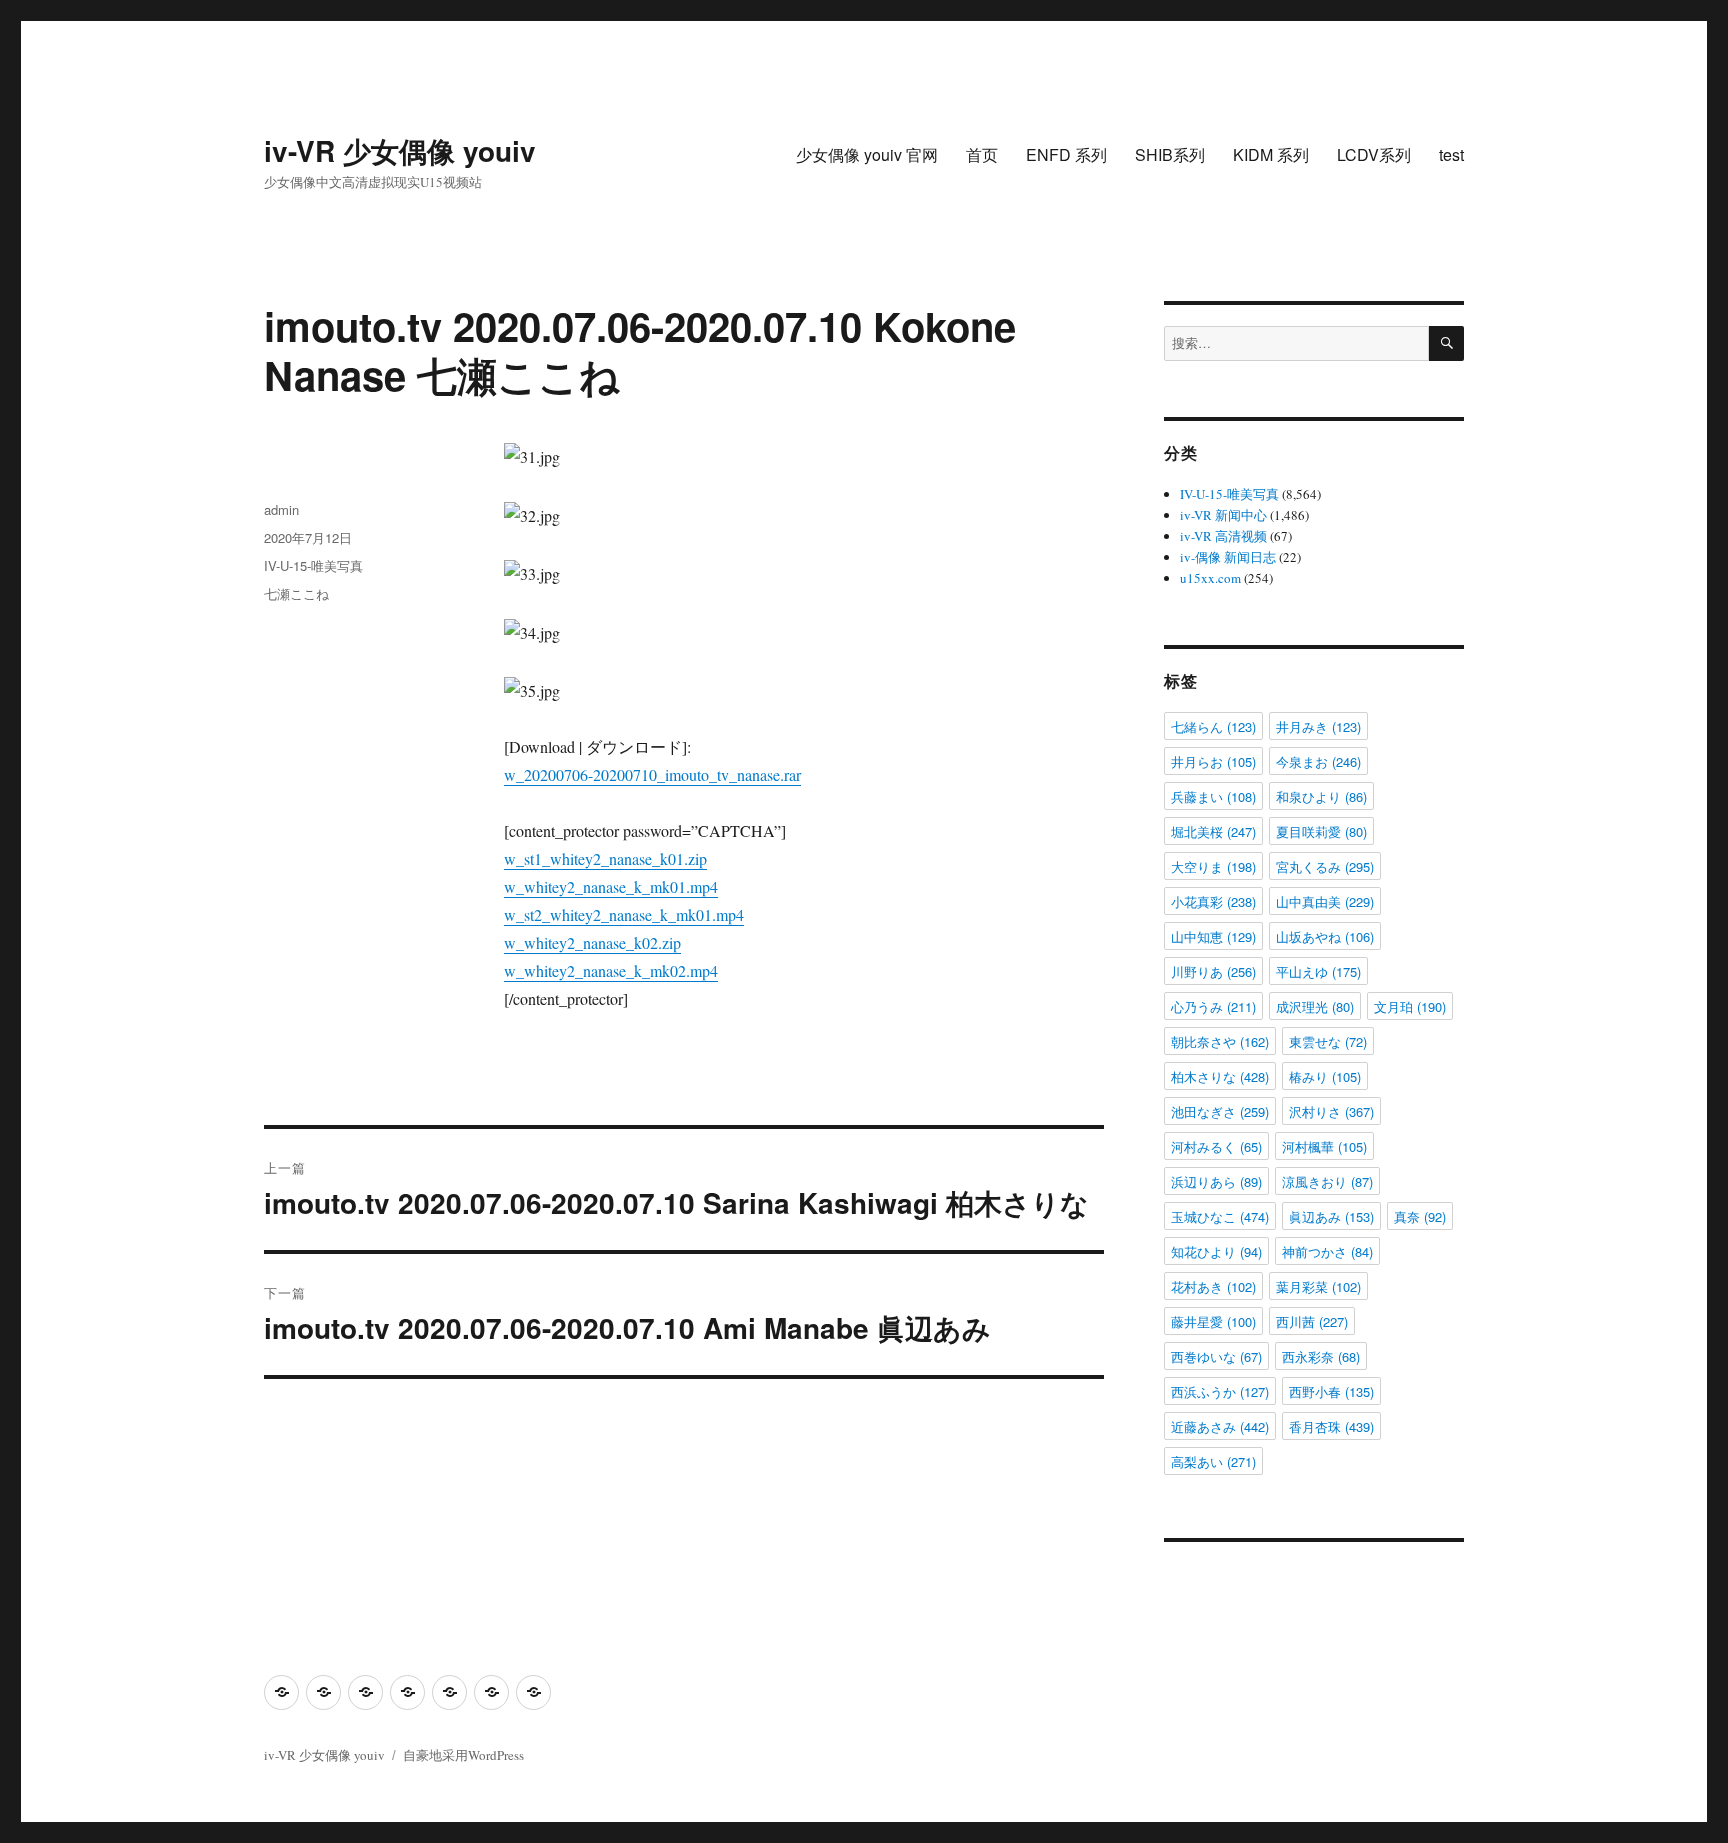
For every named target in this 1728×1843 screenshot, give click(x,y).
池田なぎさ (1220, 1111)
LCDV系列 (1374, 154)
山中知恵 (1213, 936)
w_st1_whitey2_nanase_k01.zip (605, 858)
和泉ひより (1321, 796)
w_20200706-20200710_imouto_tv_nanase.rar (652, 774)
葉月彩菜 (1318, 1286)
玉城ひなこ (1220, 1216)
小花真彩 (1213, 901)
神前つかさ (1327, 1251)
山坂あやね (1325, 936)
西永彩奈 (1321, 1356)
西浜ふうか (1220, 1391)
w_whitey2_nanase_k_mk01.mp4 (611, 886)
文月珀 (1410, 1006)
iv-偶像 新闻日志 (1228, 557)
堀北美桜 (1213, 831)
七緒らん (1213, 726)
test (1451, 154)
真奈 (1420, 1216)
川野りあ (1213, 971)
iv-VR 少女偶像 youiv (400, 150)
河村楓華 (1324, 1146)
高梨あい (1213, 1461)
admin (281, 509)
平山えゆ (1318, 971)
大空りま (1213, 866)
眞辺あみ (1331, 1216)
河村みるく (1216, 1146)
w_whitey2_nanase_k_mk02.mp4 (611, 970)
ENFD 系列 (1066, 154)
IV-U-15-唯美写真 (313, 565)
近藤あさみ (1220, 1426)
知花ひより (1216, 1251)
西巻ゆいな (1216, 1356)
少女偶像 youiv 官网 (867, 154)
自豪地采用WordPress (463, 1755)
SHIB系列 (1170, 154)
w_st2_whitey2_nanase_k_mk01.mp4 (624, 914)
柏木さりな (1220, 1076)
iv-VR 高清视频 (1223, 536)
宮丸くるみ (1325, 866)
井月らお (1213, 761)
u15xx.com (1210, 578)
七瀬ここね (296, 593)
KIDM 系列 (1271, 154)
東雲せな (1328, 1041)
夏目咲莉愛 (1321, 831)
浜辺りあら (1216, 1181)
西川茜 (1312, 1321)
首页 (982, 154)
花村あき (1213, 1286)
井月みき (1318, 726)
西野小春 (1331, 1391)
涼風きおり (1327, 1181)
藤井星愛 (1213, 1321)
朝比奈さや (1220, 1041)
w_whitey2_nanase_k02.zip (592, 942)
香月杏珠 (1331, 1426)
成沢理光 (1315, 1006)
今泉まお (1318, 761)
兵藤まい (1213, 796)
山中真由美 (1325, 901)
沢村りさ (1331, 1111)
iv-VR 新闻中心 (1223, 515)
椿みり (1325, 1076)
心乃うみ (1213, 1006)
